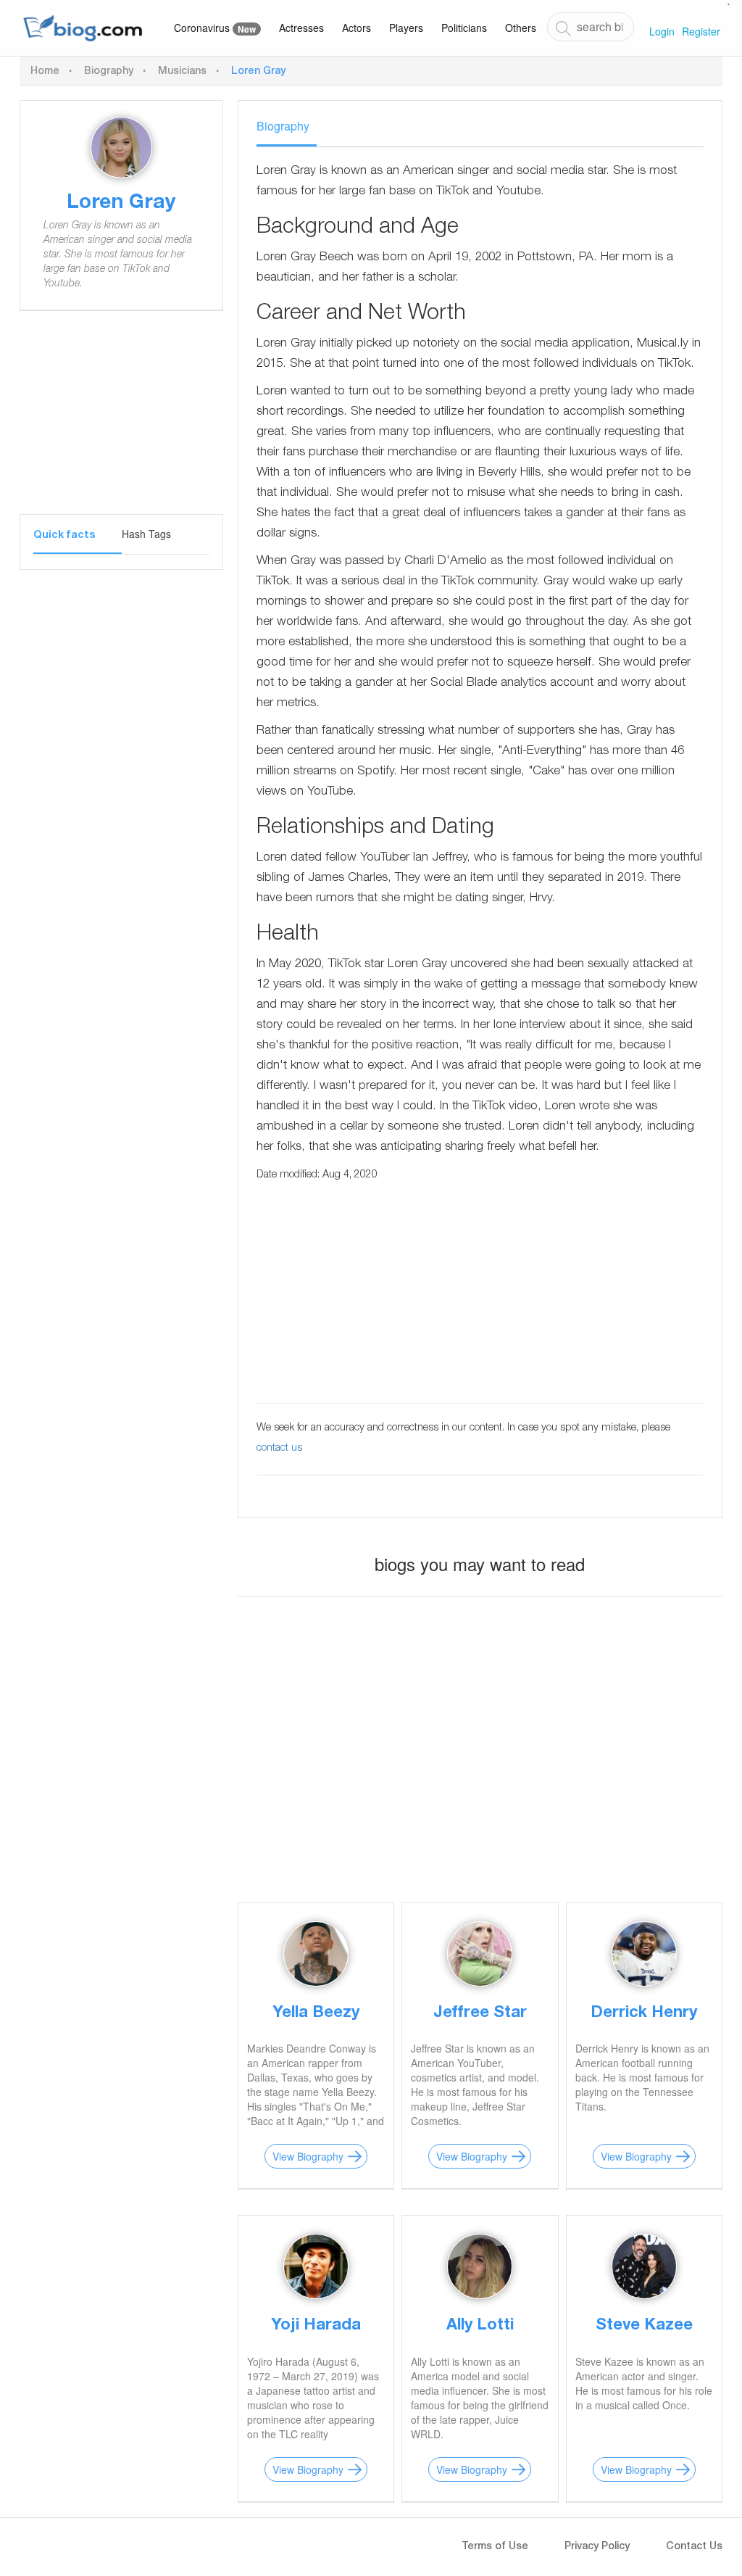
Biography (109, 72)
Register (701, 31)
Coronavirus (215, 28)
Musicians (182, 72)
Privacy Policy (597, 2547)
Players (406, 28)
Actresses (301, 28)
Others (521, 28)
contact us (279, 1449)
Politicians (464, 28)
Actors (357, 28)
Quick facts (64, 536)
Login (662, 31)
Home (45, 72)
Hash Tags (146, 534)
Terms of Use (495, 2547)
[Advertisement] (121, 423)
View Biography (308, 2156)
